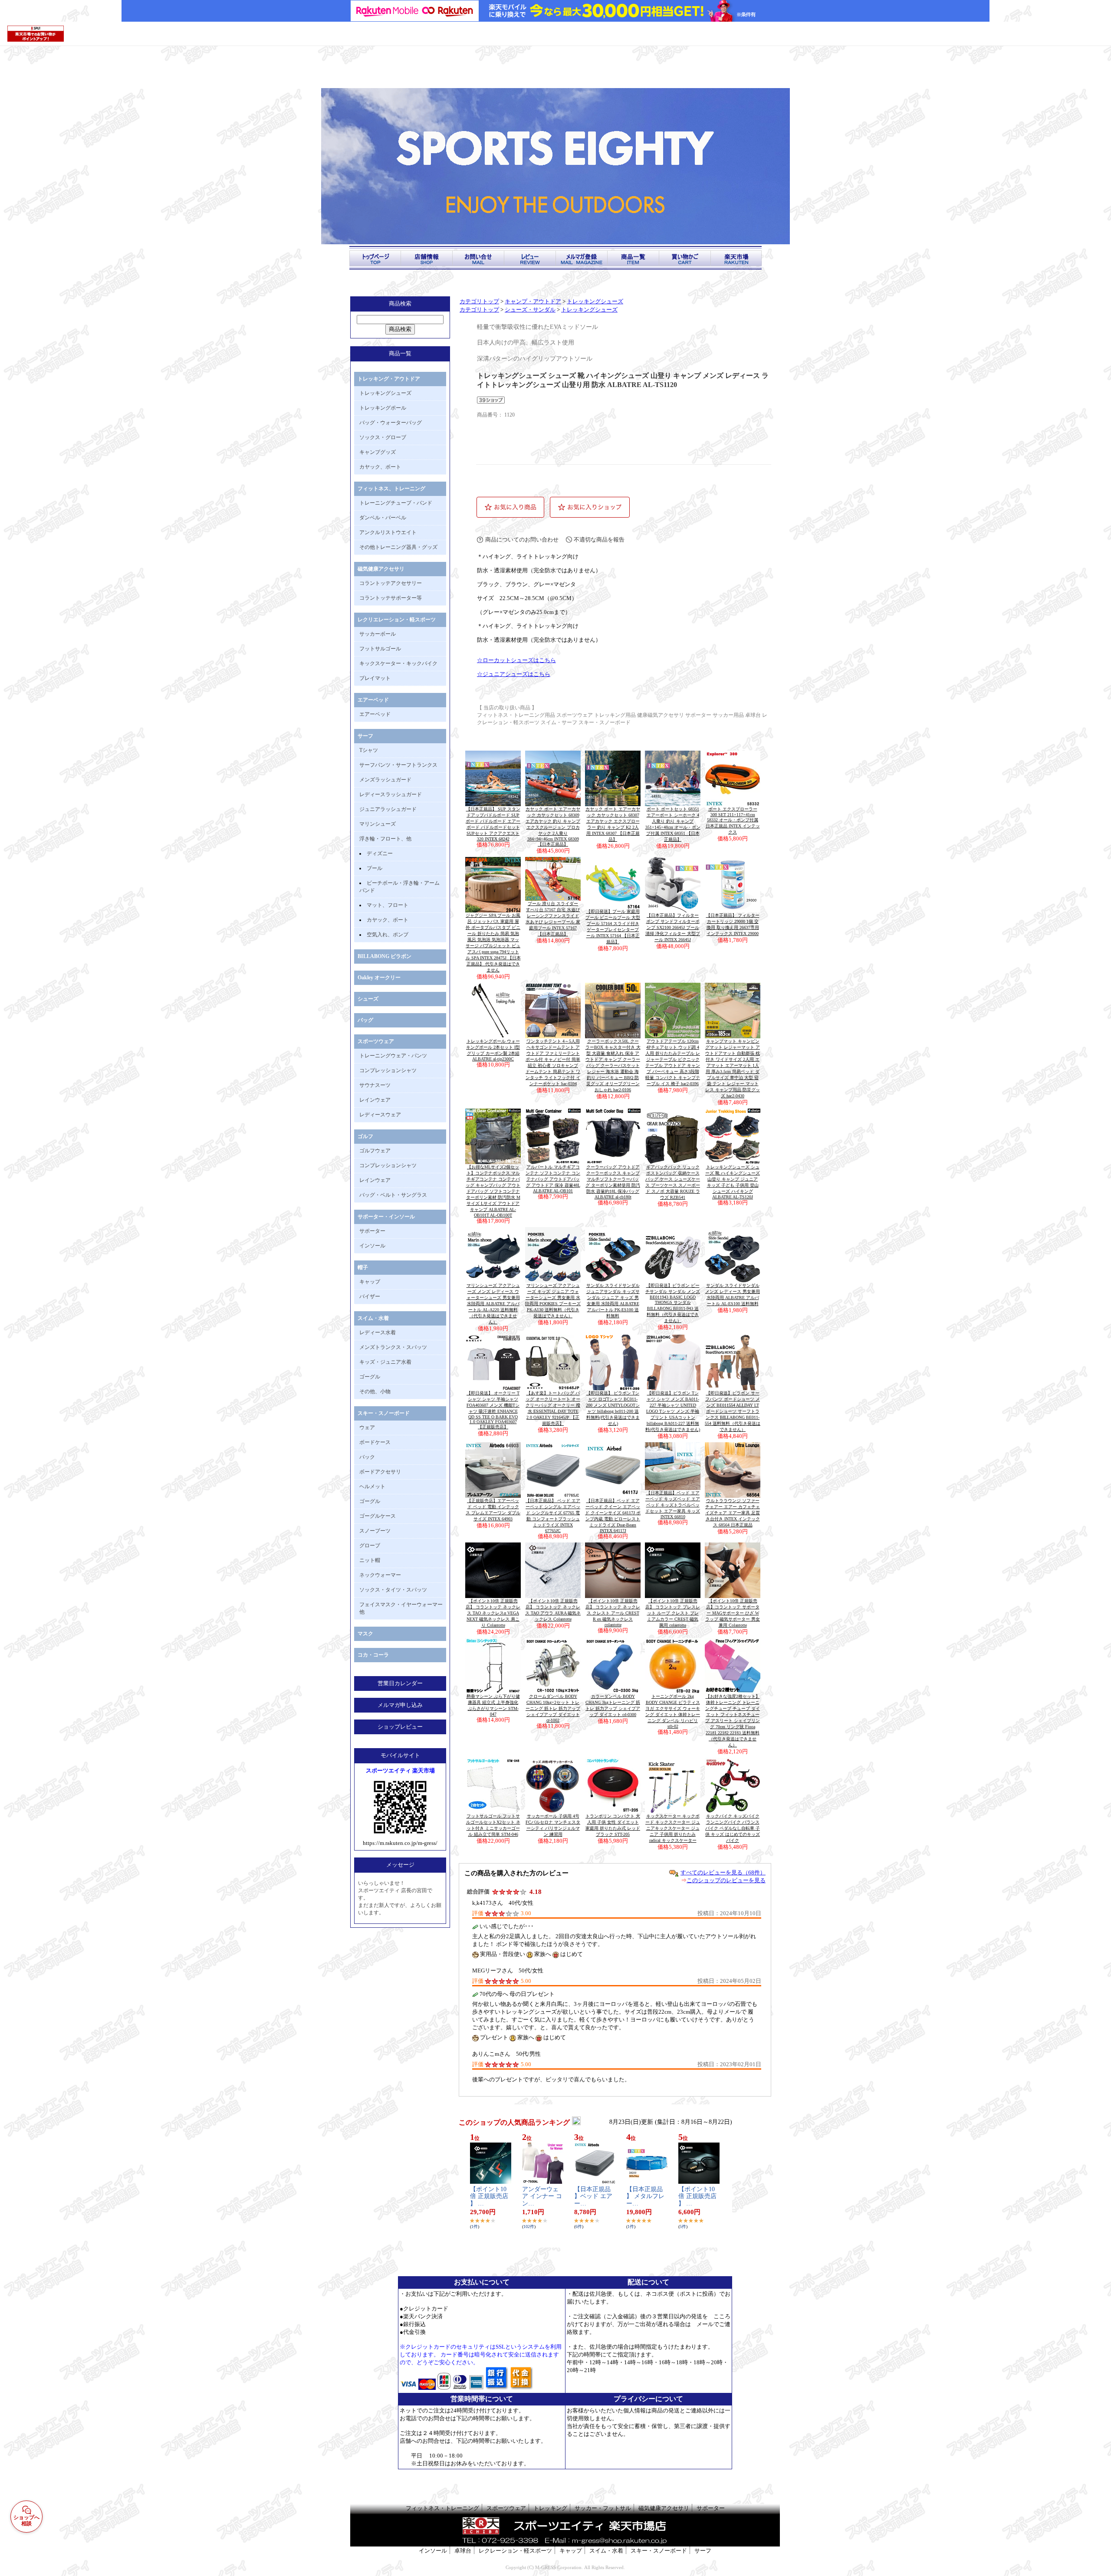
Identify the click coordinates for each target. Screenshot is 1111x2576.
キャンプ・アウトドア (533, 302)
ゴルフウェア (375, 1151)
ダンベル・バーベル (383, 518)
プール (375, 868)
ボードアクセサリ (380, 1472)
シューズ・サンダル (530, 310)
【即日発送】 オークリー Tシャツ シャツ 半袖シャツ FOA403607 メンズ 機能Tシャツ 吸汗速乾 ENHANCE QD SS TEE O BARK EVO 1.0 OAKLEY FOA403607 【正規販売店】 (493, 1410)
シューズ (368, 999)
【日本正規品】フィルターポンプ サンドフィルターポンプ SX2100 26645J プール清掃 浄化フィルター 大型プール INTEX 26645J (673, 927)
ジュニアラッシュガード (388, 809)
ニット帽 (370, 1560)
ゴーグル (370, 1377)
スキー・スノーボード (384, 1413)
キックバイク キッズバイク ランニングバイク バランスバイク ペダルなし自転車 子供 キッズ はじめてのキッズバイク (733, 1828)
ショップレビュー (400, 1727)
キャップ (370, 1282)
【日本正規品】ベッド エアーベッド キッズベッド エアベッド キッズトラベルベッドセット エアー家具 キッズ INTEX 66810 (673, 1505)
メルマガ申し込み (400, 1705)
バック (367, 1457)
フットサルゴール (380, 649)
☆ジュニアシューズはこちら (514, 674)
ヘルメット (372, 1487)
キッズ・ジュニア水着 (385, 1362)
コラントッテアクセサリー (391, 583)
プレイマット (375, 678)
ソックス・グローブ (383, 437)
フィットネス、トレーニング (391, 489)
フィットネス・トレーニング (442, 2508)
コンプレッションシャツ (388, 1070)
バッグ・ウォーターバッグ (391, 423)
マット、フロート (388, 905)
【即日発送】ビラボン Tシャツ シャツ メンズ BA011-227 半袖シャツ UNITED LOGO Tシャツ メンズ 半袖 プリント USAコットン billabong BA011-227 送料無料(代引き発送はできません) (673, 1411)
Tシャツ (369, 750)
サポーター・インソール (386, 1217)
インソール (372, 1246)
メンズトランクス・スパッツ (393, 1347)
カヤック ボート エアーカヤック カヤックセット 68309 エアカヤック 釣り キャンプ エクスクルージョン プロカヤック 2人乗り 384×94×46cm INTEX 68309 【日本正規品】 (553, 827)
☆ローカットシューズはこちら (516, 660)
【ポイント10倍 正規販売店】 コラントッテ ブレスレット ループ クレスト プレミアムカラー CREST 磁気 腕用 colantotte (673, 1613)
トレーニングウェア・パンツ (393, 1056)
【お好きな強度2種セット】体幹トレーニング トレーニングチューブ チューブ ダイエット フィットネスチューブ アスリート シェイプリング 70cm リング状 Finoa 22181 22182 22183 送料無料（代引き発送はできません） (733, 1721)
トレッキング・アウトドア (389, 379)
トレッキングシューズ (385, 393)
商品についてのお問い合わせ (522, 540)
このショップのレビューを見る (726, 1880)
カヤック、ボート (380, 467)
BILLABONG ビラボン (385, 956)
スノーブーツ (375, 1531)
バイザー (370, 1296)
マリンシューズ (378, 824)
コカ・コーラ (373, 1655)
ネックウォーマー (380, 1575)
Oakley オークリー (379, 978)
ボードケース (375, 1442)
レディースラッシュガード (391, 794)
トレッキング (550, 2508)
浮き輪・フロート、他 (385, 839)
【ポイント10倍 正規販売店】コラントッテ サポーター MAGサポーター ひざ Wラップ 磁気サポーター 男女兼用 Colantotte (733, 1613)
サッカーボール (378, 634)
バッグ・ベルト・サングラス (393, 1195)
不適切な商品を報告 (599, 540)
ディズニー (380, 853)
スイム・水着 (373, 1318)
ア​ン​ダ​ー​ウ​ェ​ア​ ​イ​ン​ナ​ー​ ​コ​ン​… (542, 2197)
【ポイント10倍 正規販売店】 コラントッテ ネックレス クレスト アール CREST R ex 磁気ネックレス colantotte (613, 1613)
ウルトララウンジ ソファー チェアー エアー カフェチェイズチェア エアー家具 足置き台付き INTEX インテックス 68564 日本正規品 (733, 1513)
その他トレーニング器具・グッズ (398, 547)
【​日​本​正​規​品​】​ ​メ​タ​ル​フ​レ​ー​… (645, 2197)
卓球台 (463, 2551)
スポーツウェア (376, 1041)
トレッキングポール (383, 408)
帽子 (363, 1267)
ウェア (367, 1427)
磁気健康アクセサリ (381, 569)
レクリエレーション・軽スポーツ (397, 620)
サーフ (365, 736)
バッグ (365, 1020)
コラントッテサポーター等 (391, 598)
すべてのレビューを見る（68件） (723, 1872)
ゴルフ (365, 1136)
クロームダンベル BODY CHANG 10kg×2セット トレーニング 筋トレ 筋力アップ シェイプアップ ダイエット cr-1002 (553, 1708)
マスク (365, 1634)
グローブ (370, 1546)
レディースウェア (380, 1115)
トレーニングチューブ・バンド (396, 503)
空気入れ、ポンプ (388, 935)
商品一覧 (400, 353)
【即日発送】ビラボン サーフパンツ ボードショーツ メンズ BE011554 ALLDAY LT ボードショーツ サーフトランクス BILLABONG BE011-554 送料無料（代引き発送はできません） (733, 1411)
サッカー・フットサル (603, 2508)
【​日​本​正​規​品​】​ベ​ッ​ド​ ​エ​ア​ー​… (593, 2197)
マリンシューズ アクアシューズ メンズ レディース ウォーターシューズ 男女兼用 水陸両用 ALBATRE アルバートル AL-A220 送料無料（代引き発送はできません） (493, 1304)
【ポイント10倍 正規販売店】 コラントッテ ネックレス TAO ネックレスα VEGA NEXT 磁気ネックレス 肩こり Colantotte (493, 1613)
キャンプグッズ (378, 452)
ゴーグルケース (378, 1516)
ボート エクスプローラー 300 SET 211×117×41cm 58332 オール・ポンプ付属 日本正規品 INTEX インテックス (733, 820)
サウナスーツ (375, 1085)
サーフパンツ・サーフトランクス (398, 765)
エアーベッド (373, 700)
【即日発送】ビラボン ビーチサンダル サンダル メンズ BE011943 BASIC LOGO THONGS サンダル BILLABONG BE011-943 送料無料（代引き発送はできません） (673, 1303)
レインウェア (375, 1100)
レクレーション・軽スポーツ (515, 2551)
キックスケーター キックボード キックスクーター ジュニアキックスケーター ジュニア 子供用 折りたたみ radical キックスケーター (673, 1828)
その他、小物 (375, 1391)
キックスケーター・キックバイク (398, 663)
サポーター (372, 1231)
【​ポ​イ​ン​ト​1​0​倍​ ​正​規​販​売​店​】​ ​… (489, 2197)
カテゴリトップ (479, 302)
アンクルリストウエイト (388, 532)
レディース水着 (378, 1332)
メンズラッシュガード (385, 780)
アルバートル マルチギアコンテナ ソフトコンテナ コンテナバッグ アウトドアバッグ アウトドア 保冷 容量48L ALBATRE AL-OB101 (553, 1179)
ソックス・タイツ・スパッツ (393, 1590)
